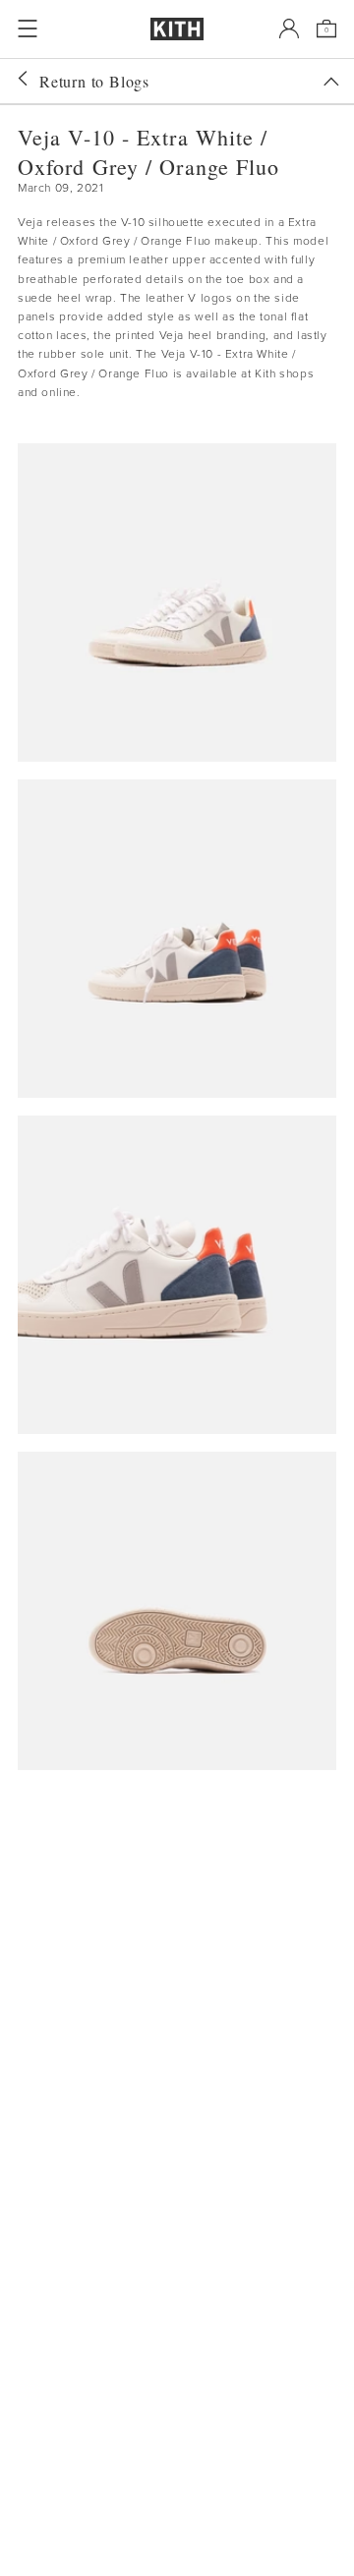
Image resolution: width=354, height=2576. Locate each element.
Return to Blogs (94, 81)
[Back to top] (331, 82)
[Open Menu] (28, 29)
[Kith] (177, 29)
